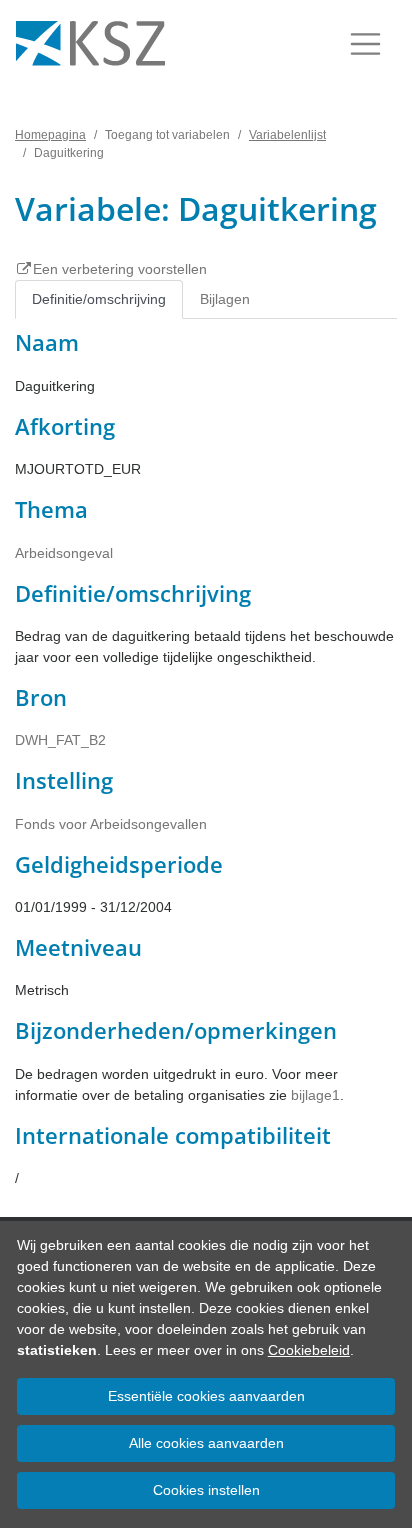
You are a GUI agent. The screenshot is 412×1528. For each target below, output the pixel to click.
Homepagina (50, 135)
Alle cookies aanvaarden (206, 1443)
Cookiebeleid (309, 1350)
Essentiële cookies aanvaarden (206, 1396)
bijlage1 (315, 1095)
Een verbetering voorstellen (120, 269)
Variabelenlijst (287, 135)
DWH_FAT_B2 (60, 740)
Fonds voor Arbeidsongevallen (111, 824)
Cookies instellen (206, 1490)
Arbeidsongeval (64, 553)
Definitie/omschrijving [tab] (99, 299)
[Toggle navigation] (365, 44)
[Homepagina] (90, 44)
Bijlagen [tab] (225, 299)
